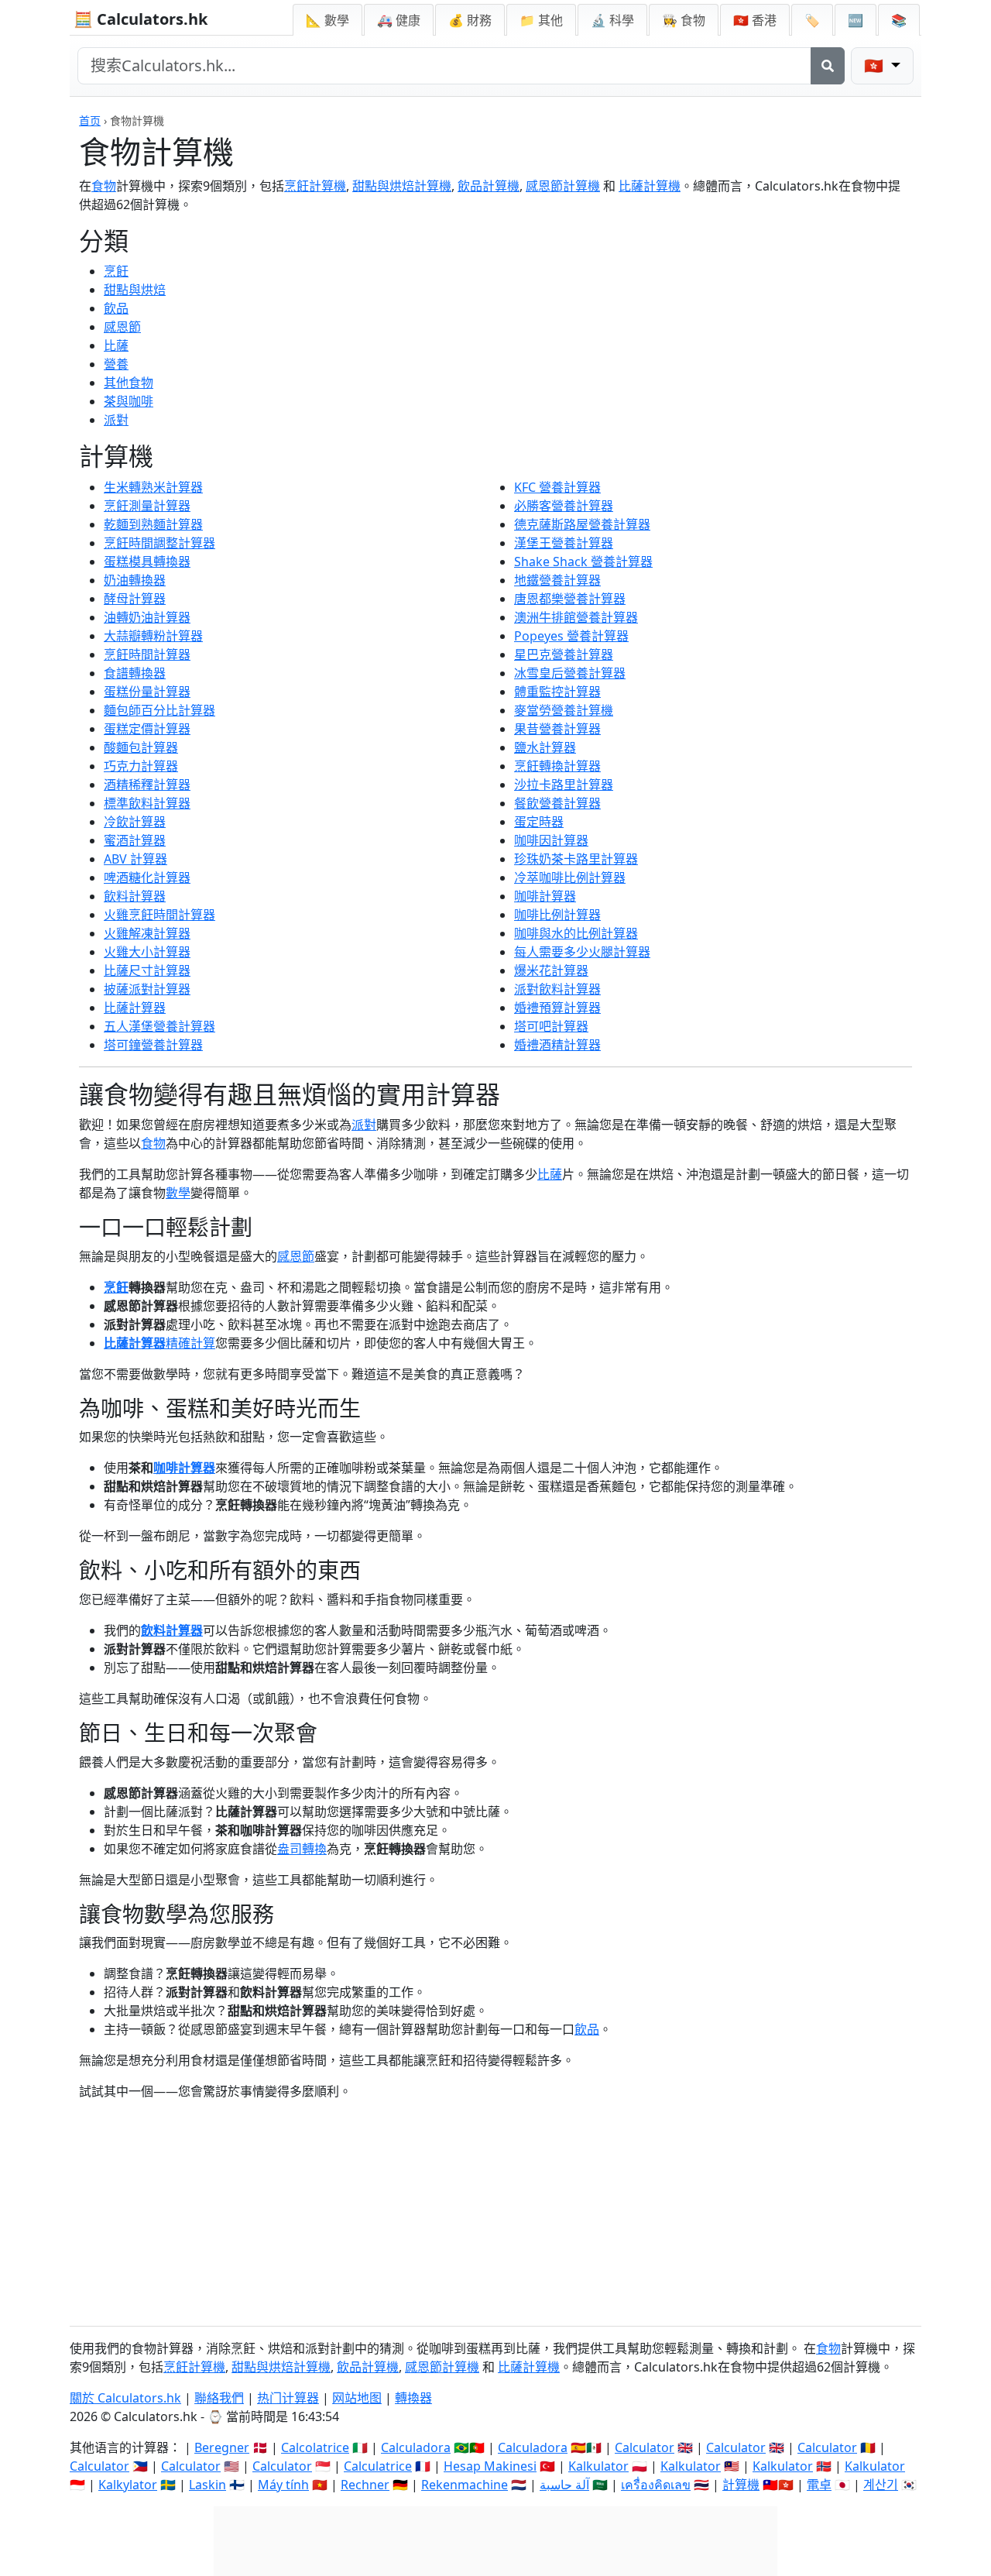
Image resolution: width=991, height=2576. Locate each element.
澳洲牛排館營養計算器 (576, 617)
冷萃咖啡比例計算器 (570, 878)
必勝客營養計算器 (564, 506)
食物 (104, 186)
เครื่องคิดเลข (656, 2485)
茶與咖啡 (129, 401)
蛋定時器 (539, 822)
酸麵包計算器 (141, 747)
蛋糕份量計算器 (147, 692)
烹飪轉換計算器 (557, 766)
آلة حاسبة (564, 2485)
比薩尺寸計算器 (147, 970)
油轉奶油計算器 (147, 617)
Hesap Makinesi (490, 2466)
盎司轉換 (302, 1849)
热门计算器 (288, 2398)
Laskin (207, 2485)
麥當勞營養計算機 (564, 710)
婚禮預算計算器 (557, 1008)
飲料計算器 (135, 896)
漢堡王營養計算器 (564, 543)
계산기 (881, 2485)
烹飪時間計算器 (147, 654)
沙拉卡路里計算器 (564, 785)
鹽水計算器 (545, 747)
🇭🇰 (755, 20)
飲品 (116, 308)
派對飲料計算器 (557, 989)
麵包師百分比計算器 (159, 710)
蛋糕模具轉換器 (147, 562)
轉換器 (413, 2398)
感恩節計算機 (563, 186)
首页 (90, 120)
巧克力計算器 (141, 766)
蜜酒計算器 (135, 840)
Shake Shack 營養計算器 (583, 562)
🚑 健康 (399, 20)
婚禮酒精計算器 (557, 1045)
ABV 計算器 (135, 859)
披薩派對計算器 (147, 989)
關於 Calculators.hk (125, 2398)
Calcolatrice (315, 2447)
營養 (116, 364)
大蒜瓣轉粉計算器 (153, 636)
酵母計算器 (135, 599)
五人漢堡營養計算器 (159, 1026)
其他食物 (129, 383)
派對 (116, 420)
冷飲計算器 (135, 822)
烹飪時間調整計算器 (159, 543)
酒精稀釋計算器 (147, 785)
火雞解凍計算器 (147, 933)
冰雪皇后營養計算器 (570, 673)
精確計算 (190, 1343)
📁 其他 (541, 20)
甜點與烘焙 (135, 290)
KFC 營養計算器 (557, 487)
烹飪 (116, 271)
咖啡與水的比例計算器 (576, 933)
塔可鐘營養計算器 (153, 1045)
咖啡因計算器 (551, 840)
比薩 (116, 345)
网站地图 (357, 2398)
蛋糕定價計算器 (147, 729)
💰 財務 (470, 20)
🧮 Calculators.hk (141, 19)
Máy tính (283, 2485)
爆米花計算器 (551, 970)
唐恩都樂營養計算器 (570, 599)
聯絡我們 (219, 2398)
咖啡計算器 (545, 896)
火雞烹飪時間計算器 (159, 915)
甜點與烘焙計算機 (402, 186)
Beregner (222, 2447)
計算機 (741, 2485)
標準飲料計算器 (147, 803)
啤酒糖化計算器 (147, 878)
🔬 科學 (612, 20)
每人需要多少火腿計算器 (582, 952)
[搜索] (828, 66)
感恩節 (122, 327)
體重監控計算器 (557, 692)
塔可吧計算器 (551, 1026)
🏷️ (812, 20)
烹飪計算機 (315, 186)
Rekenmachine (465, 2485)
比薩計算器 (135, 1008)
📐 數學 (327, 20)
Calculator (645, 2447)
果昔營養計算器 (557, 729)
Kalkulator (598, 2466)
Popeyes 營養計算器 (571, 636)
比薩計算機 (650, 186)
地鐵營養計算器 (557, 580)
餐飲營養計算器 (557, 803)
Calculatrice (378, 2466)
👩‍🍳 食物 (684, 20)
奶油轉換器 (135, 580)
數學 (178, 1193)
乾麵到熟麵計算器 (153, 524)
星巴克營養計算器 (564, 654)
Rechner (365, 2485)
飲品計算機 (489, 186)
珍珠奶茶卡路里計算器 (576, 859)
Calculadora (416, 2447)
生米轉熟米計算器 (153, 487)
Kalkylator (128, 2485)
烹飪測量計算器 (147, 506)
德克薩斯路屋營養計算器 (582, 524)
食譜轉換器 (135, 673)
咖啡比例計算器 (557, 915)
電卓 (819, 2485)
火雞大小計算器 (147, 952)
